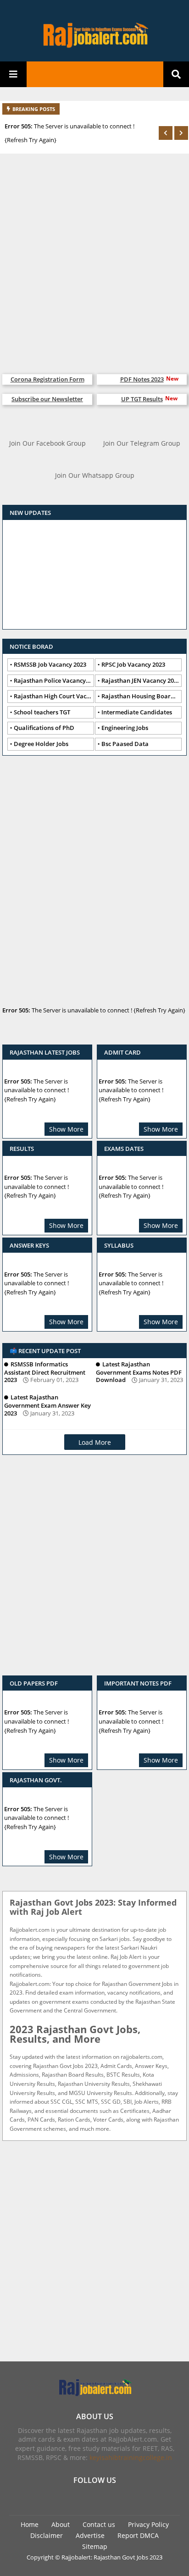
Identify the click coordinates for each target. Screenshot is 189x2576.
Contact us (99, 2524)
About (61, 2524)
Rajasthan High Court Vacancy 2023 (54, 696)
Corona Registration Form (47, 379)
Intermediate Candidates (137, 712)
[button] (166, 133)
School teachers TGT (42, 712)
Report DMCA (138, 2535)
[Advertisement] (94, 259)
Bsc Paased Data (125, 744)
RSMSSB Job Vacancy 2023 (50, 664)
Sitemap (95, 2546)
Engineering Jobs (125, 728)
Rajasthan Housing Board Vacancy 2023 (142, 696)
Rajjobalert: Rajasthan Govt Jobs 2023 (112, 2557)
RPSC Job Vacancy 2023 (133, 664)
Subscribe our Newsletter (47, 399)
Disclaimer (47, 2535)
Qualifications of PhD (44, 728)
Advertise (90, 2535)
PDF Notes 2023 (142, 379)
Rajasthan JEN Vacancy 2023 (141, 680)
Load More (95, 1442)
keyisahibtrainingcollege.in (131, 2457)
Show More (66, 1129)
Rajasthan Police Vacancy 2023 (54, 680)
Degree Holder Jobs (41, 744)
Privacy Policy (148, 2524)
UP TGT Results (142, 399)
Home (30, 2524)
